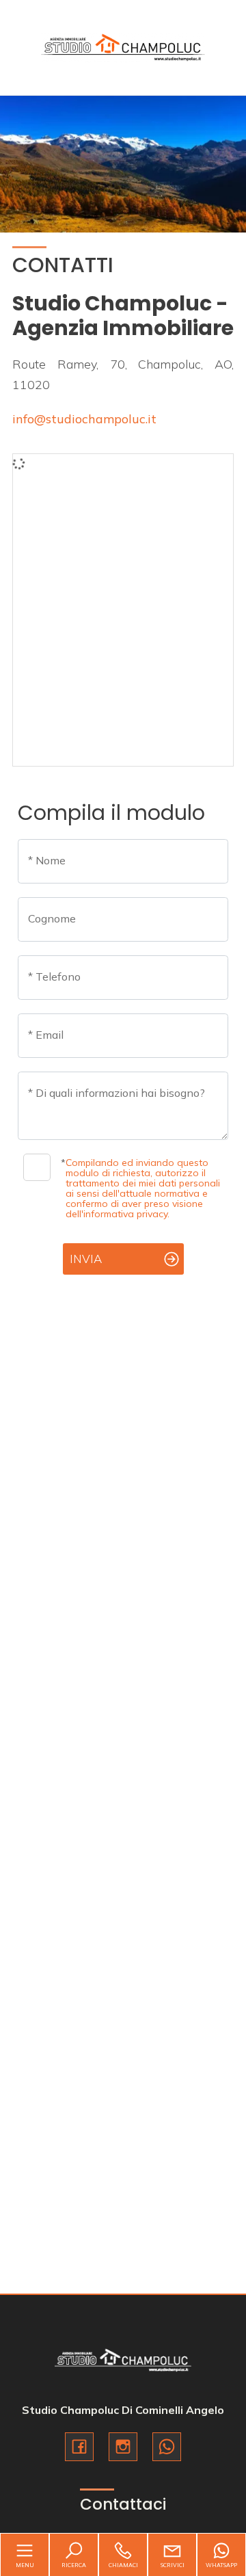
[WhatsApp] (167, 2447)
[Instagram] (123, 2447)
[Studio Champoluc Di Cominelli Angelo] (123, 46)
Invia (86, 1259)
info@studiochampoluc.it (84, 419)
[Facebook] (79, 2447)
